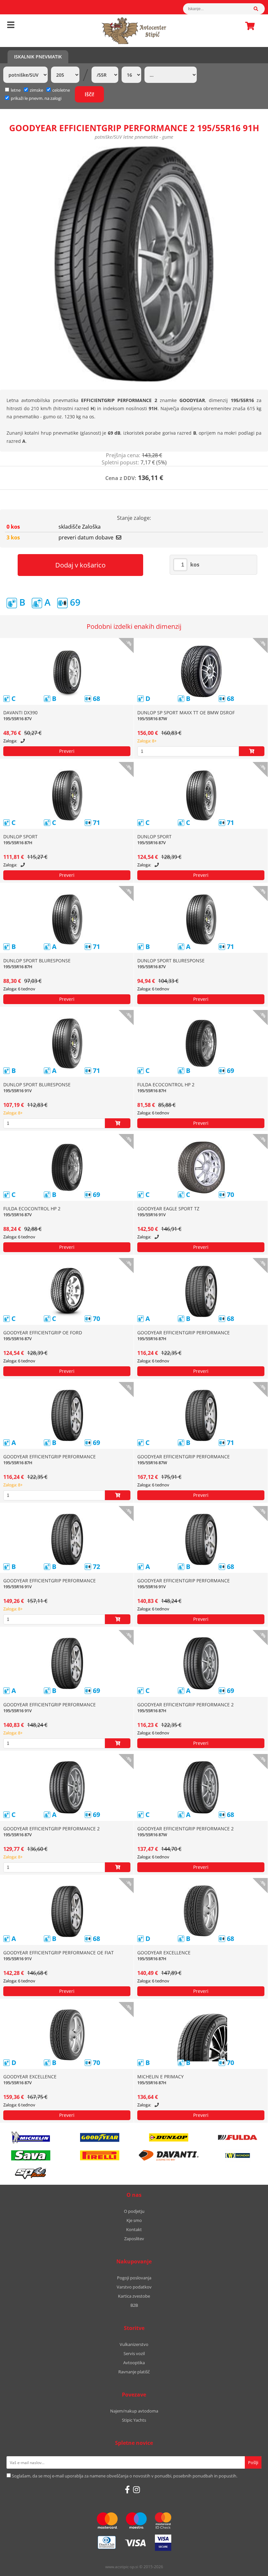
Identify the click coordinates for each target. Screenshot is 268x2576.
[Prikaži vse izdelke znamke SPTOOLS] (31, 2173)
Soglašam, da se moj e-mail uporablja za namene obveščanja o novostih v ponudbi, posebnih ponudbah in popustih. (125, 2476)
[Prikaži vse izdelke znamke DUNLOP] (169, 2137)
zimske (36, 90)
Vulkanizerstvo (134, 2344)
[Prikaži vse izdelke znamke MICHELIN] (31, 2137)
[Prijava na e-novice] (253, 2462)
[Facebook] (127, 2490)
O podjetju (134, 2211)
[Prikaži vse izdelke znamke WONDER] (238, 2155)
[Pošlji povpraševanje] (67, 751)
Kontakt (134, 2229)
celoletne (61, 90)
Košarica (248, 26)
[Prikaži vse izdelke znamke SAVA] (31, 2155)
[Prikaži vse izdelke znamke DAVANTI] (169, 2155)
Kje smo (134, 2220)
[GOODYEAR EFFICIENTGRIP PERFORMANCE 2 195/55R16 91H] (134, 264)
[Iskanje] (259, 9)
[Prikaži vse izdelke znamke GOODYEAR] (100, 2137)
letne (16, 90)
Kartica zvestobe (134, 2296)
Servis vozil (134, 2353)
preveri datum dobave (86, 537)
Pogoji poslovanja (134, 2278)
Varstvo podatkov (134, 2287)
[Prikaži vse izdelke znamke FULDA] (238, 2137)
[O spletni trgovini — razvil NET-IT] (249, 2567)
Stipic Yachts (134, 2420)
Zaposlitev (134, 2239)
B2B (134, 2305)
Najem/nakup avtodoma (134, 2411)
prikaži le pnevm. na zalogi (36, 98)
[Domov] (134, 31)
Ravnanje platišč (134, 2372)
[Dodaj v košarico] (252, 751)
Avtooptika (134, 2363)
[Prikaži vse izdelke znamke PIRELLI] (100, 2155)
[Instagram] (136, 2490)
